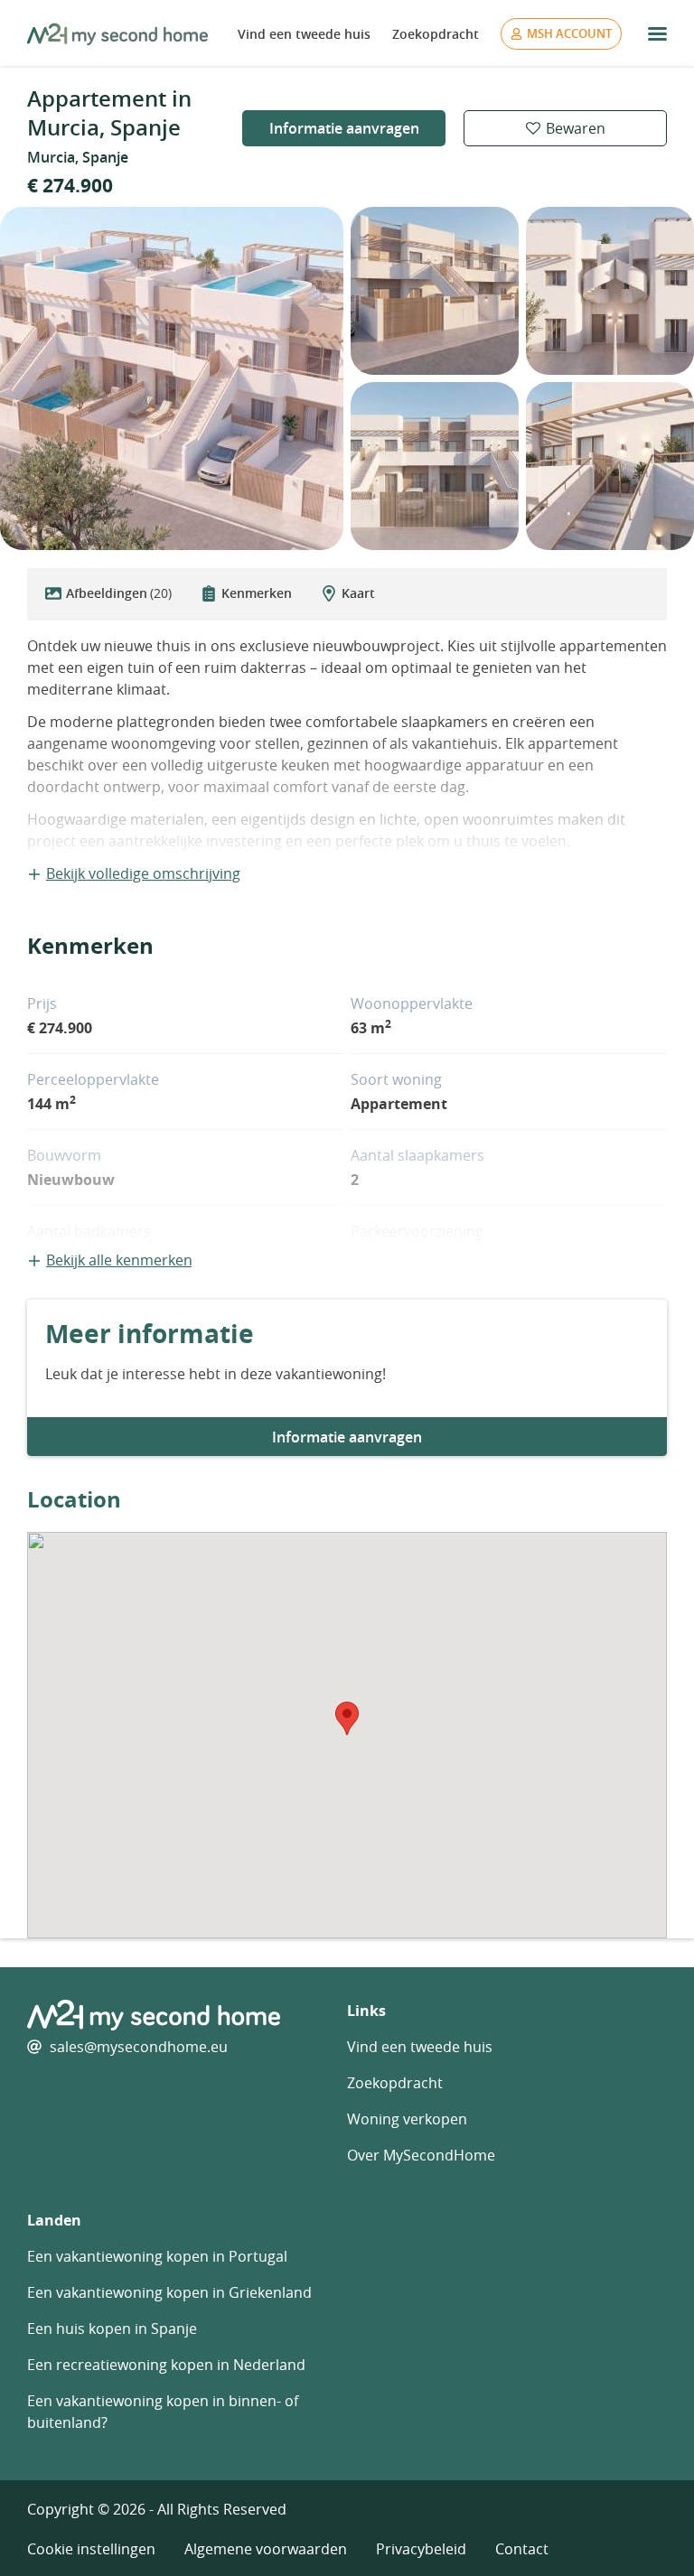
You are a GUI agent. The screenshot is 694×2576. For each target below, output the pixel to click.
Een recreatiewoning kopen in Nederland (166, 2365)
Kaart (358, 593)
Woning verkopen (407, 2119)
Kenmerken (257, 593)
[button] (347, 1718)
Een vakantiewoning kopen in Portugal (157, 2256)
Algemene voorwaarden (266, 2549)
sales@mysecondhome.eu (139, 2047)
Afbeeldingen (119, 593)
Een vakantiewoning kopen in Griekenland (169, 2292)
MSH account (569, 33)
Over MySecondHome (421, 2155)
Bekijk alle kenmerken (119, 1260)
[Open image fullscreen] (172, 378)
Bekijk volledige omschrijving (143, 873)
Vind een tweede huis (304, 34)
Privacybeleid (421, 2549)
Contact (522, 2549)
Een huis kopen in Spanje (112, 2329)
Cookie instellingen (91, 2549)
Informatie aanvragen (344, 128)
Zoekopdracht (436, 34)
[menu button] (657, 34)
